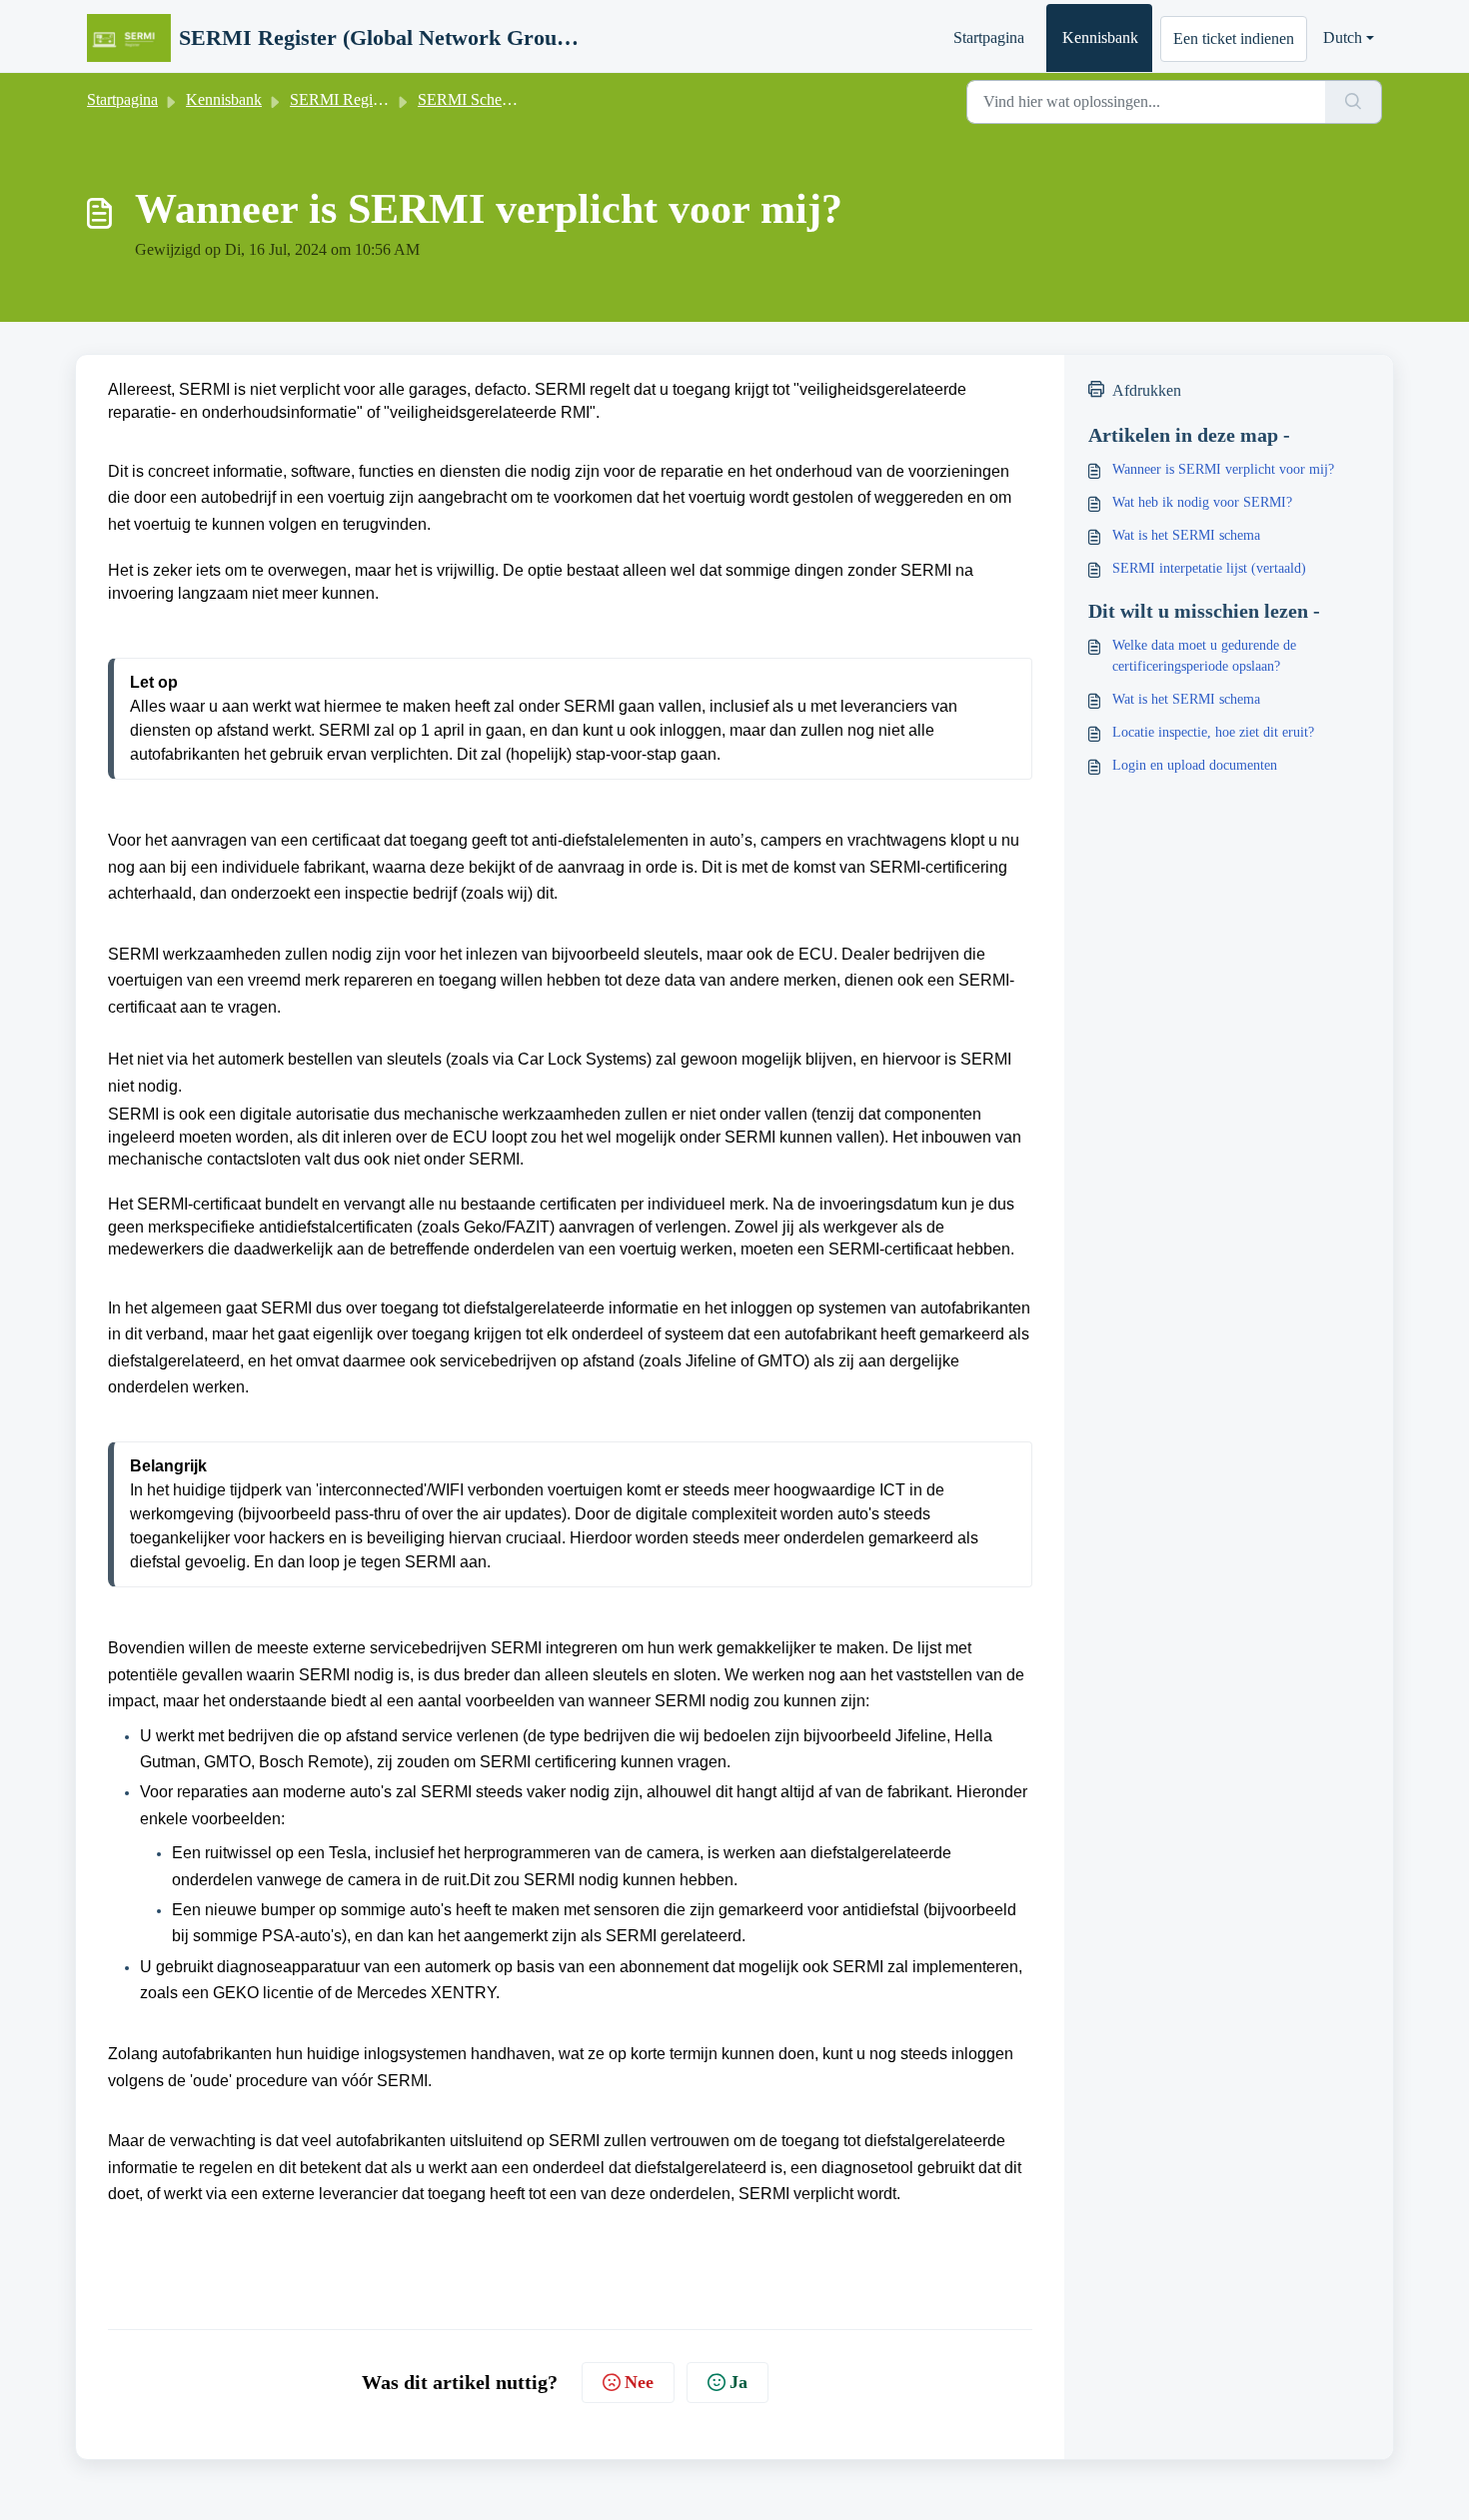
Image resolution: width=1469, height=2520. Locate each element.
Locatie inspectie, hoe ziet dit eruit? (1213, 732)
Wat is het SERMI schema (1186, 535)
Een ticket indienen (1234, 38)
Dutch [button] (1343, 37)
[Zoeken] (1354, 102)
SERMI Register (342, 99)
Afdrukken (1147, 390)
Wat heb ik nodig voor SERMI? (1202, 502)
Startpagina (989, 37)
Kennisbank (1100, 37)
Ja (738, 2382)
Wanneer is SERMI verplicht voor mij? (1223, 469)
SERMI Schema (469, 99)
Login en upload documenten (1195, 765)
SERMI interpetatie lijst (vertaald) (1209, 568)
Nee (639, 2382)
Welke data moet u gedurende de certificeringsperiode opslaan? (1204, 656)
